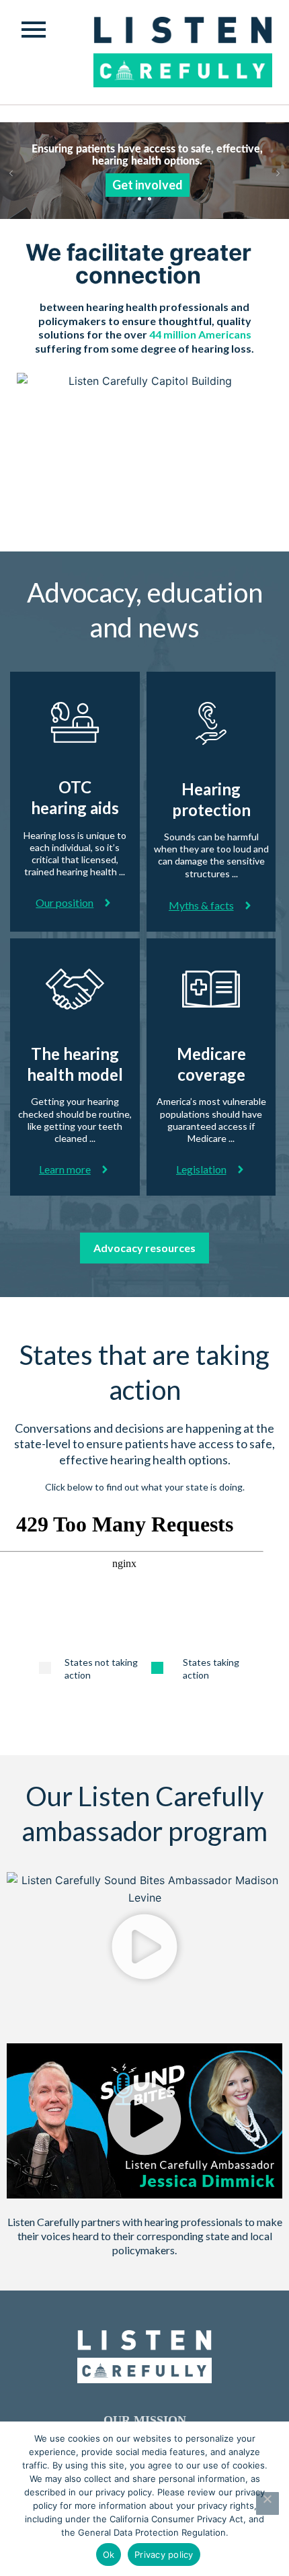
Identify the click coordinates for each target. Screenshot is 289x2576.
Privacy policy (164, 2555)
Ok (109, 2555)
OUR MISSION (145, 2420)
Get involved (148, 185)
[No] (267, 2503)
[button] (144, 1949)
